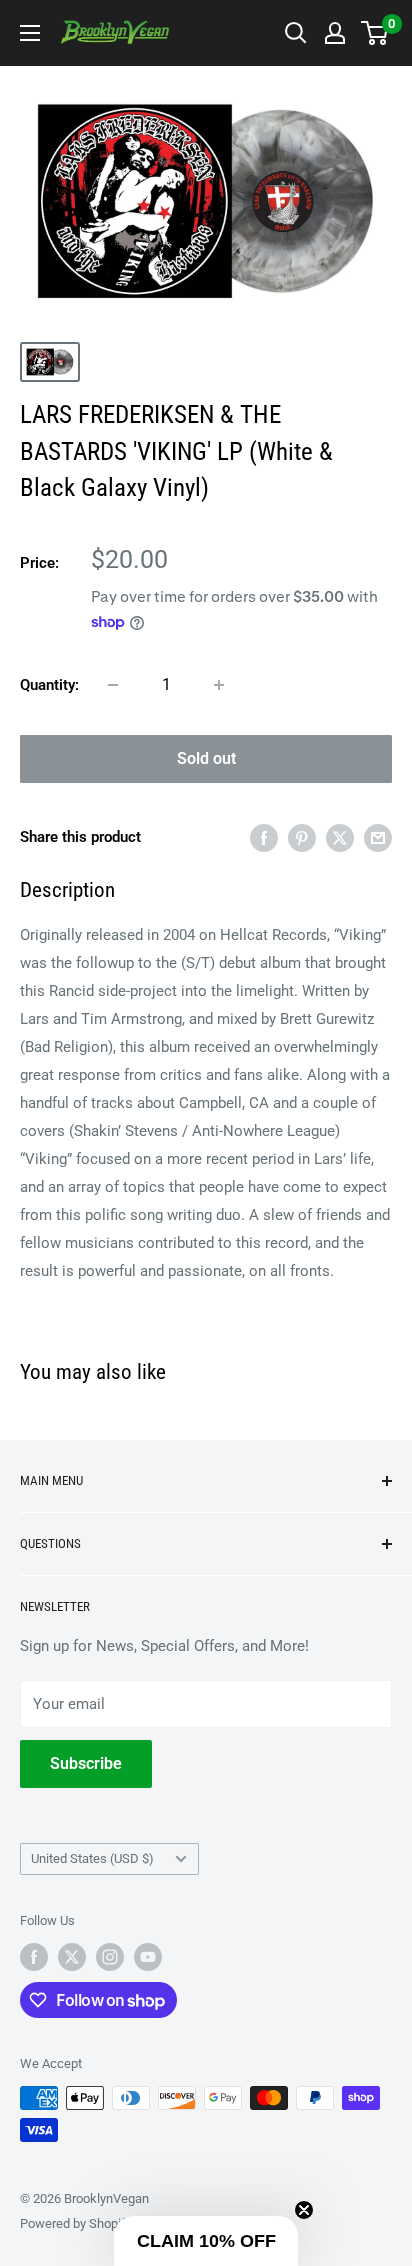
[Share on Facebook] (264, 837)
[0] (375, 33)
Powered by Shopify (76, 2223)
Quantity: (49, 685)
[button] (206, 2241)
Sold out (206, 758)
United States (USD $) (92, 1858)
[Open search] (296, 33)
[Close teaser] (304, 2210)
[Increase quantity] (219, 685)
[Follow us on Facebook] (34, 1957)
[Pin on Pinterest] (302, 837)
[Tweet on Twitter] (340, 837)
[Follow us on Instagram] (110, 1957)
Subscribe (86, 1763)
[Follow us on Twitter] (72, 1957)
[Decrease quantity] (113, 685)
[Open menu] (30, 33)
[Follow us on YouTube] (148, 1957)
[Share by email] (378, 837)
